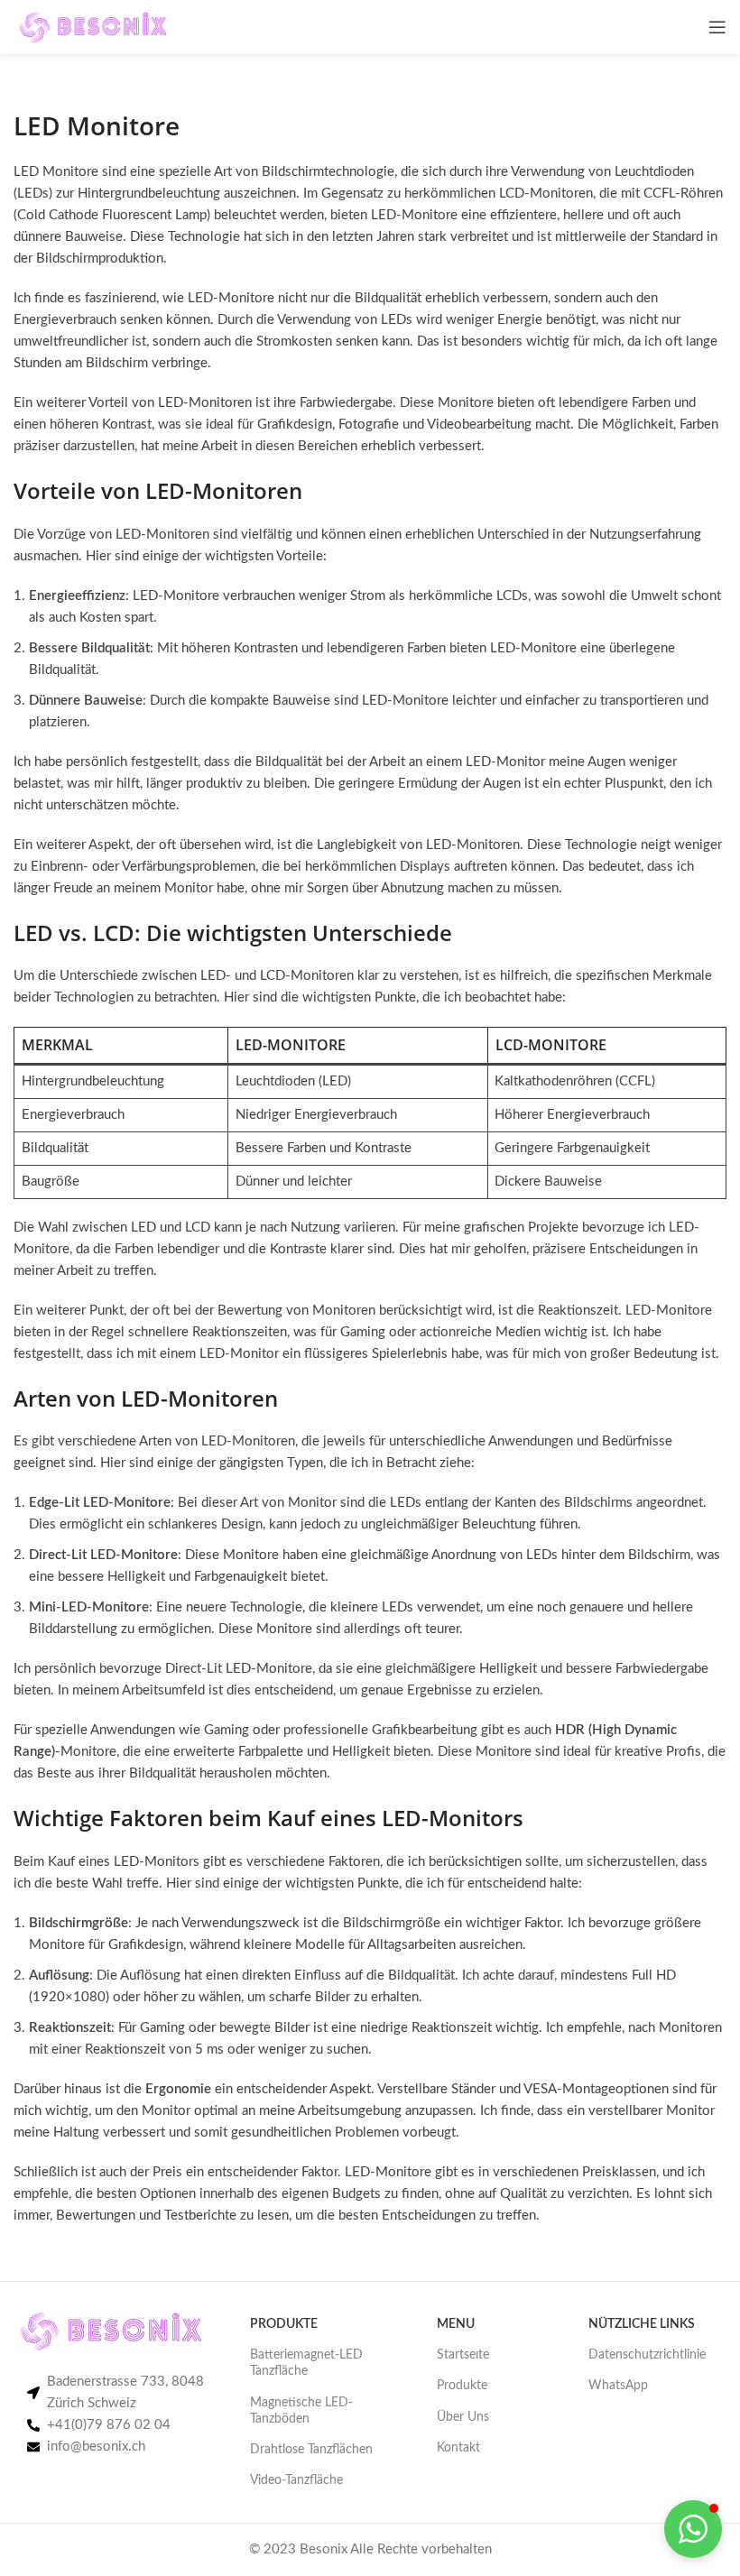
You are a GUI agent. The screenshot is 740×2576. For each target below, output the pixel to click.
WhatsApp (618, 2386)
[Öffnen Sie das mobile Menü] (717, 27)
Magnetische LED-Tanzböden (301, 2411)
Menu (456, 2324)
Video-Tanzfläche (296, 2480)
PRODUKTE (284, 2324)
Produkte (462, 2386)
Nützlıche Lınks (642, 2324)
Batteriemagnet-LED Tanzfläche (306, 2363)
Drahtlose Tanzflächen (311, 2450)
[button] (693, 2529)
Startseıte (463, 2355)
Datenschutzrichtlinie (647, 2355)
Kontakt (458, 2448)
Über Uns (463, 2417)
